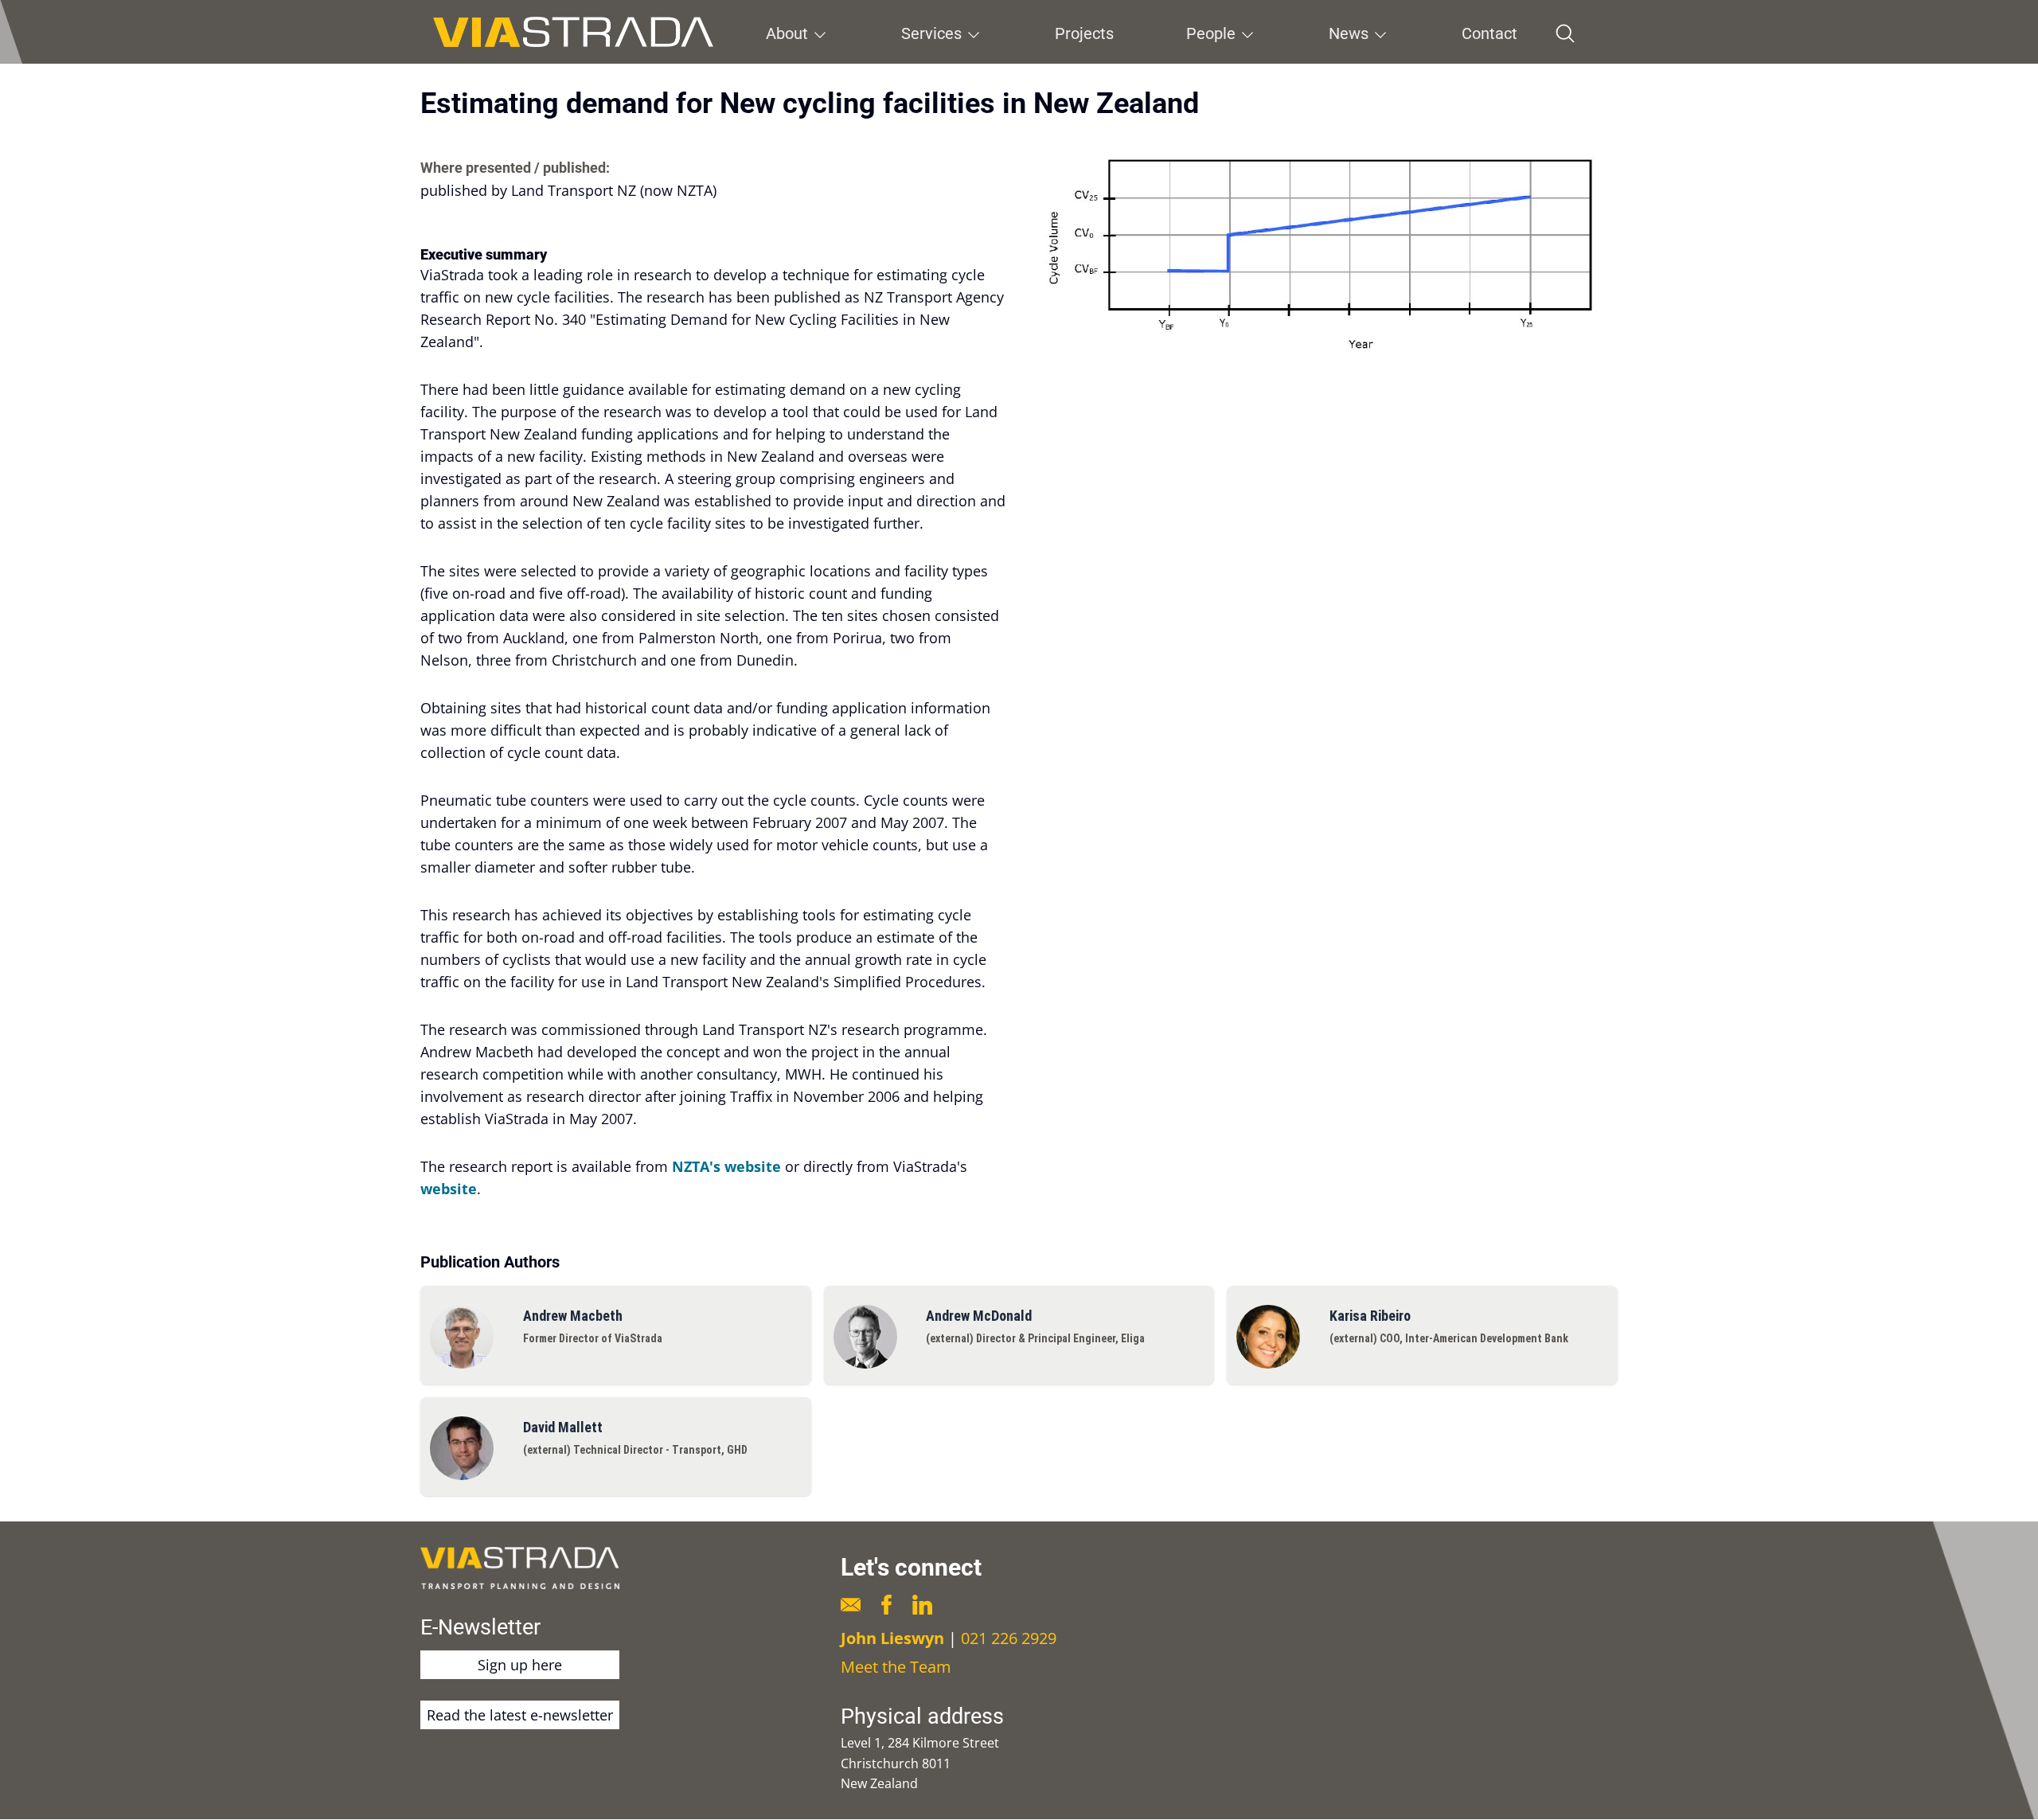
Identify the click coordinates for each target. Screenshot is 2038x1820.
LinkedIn (922, 1605)
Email (851, 1605)
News (1349, 33)
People (1211, 33)
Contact (1489, 33)
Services (931, 33)
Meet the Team (896, 1667)
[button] (1325, 250)
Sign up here (520, 1665)
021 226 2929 (1009, 1638)
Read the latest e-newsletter (520, 1715)
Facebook (886, 1605)
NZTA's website (726, 1166)
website (449, 1189)
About (787, 33)
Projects (1084, 33)
